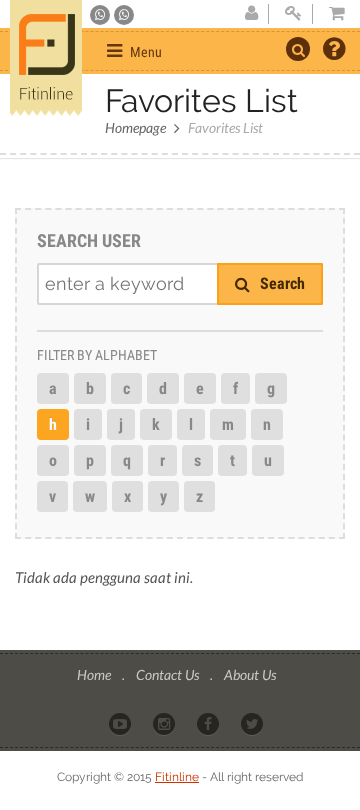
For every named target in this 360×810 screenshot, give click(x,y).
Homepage (135, 127)
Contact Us (169, 674)
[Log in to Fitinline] (293, 14)
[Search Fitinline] (298, 49)
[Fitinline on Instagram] (165, 723)
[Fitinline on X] (253, 723)
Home (95, 674)
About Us (250, 674)
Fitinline (177, 777)
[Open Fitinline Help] (334, 51)
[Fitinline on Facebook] (209, 723)
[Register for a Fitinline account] (251, 14)
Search (280, 283)
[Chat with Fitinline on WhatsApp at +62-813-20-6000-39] (124, 15)
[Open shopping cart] (331, 14)
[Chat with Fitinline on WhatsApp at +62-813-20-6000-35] (101, 15)
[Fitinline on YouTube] (121, 723)
